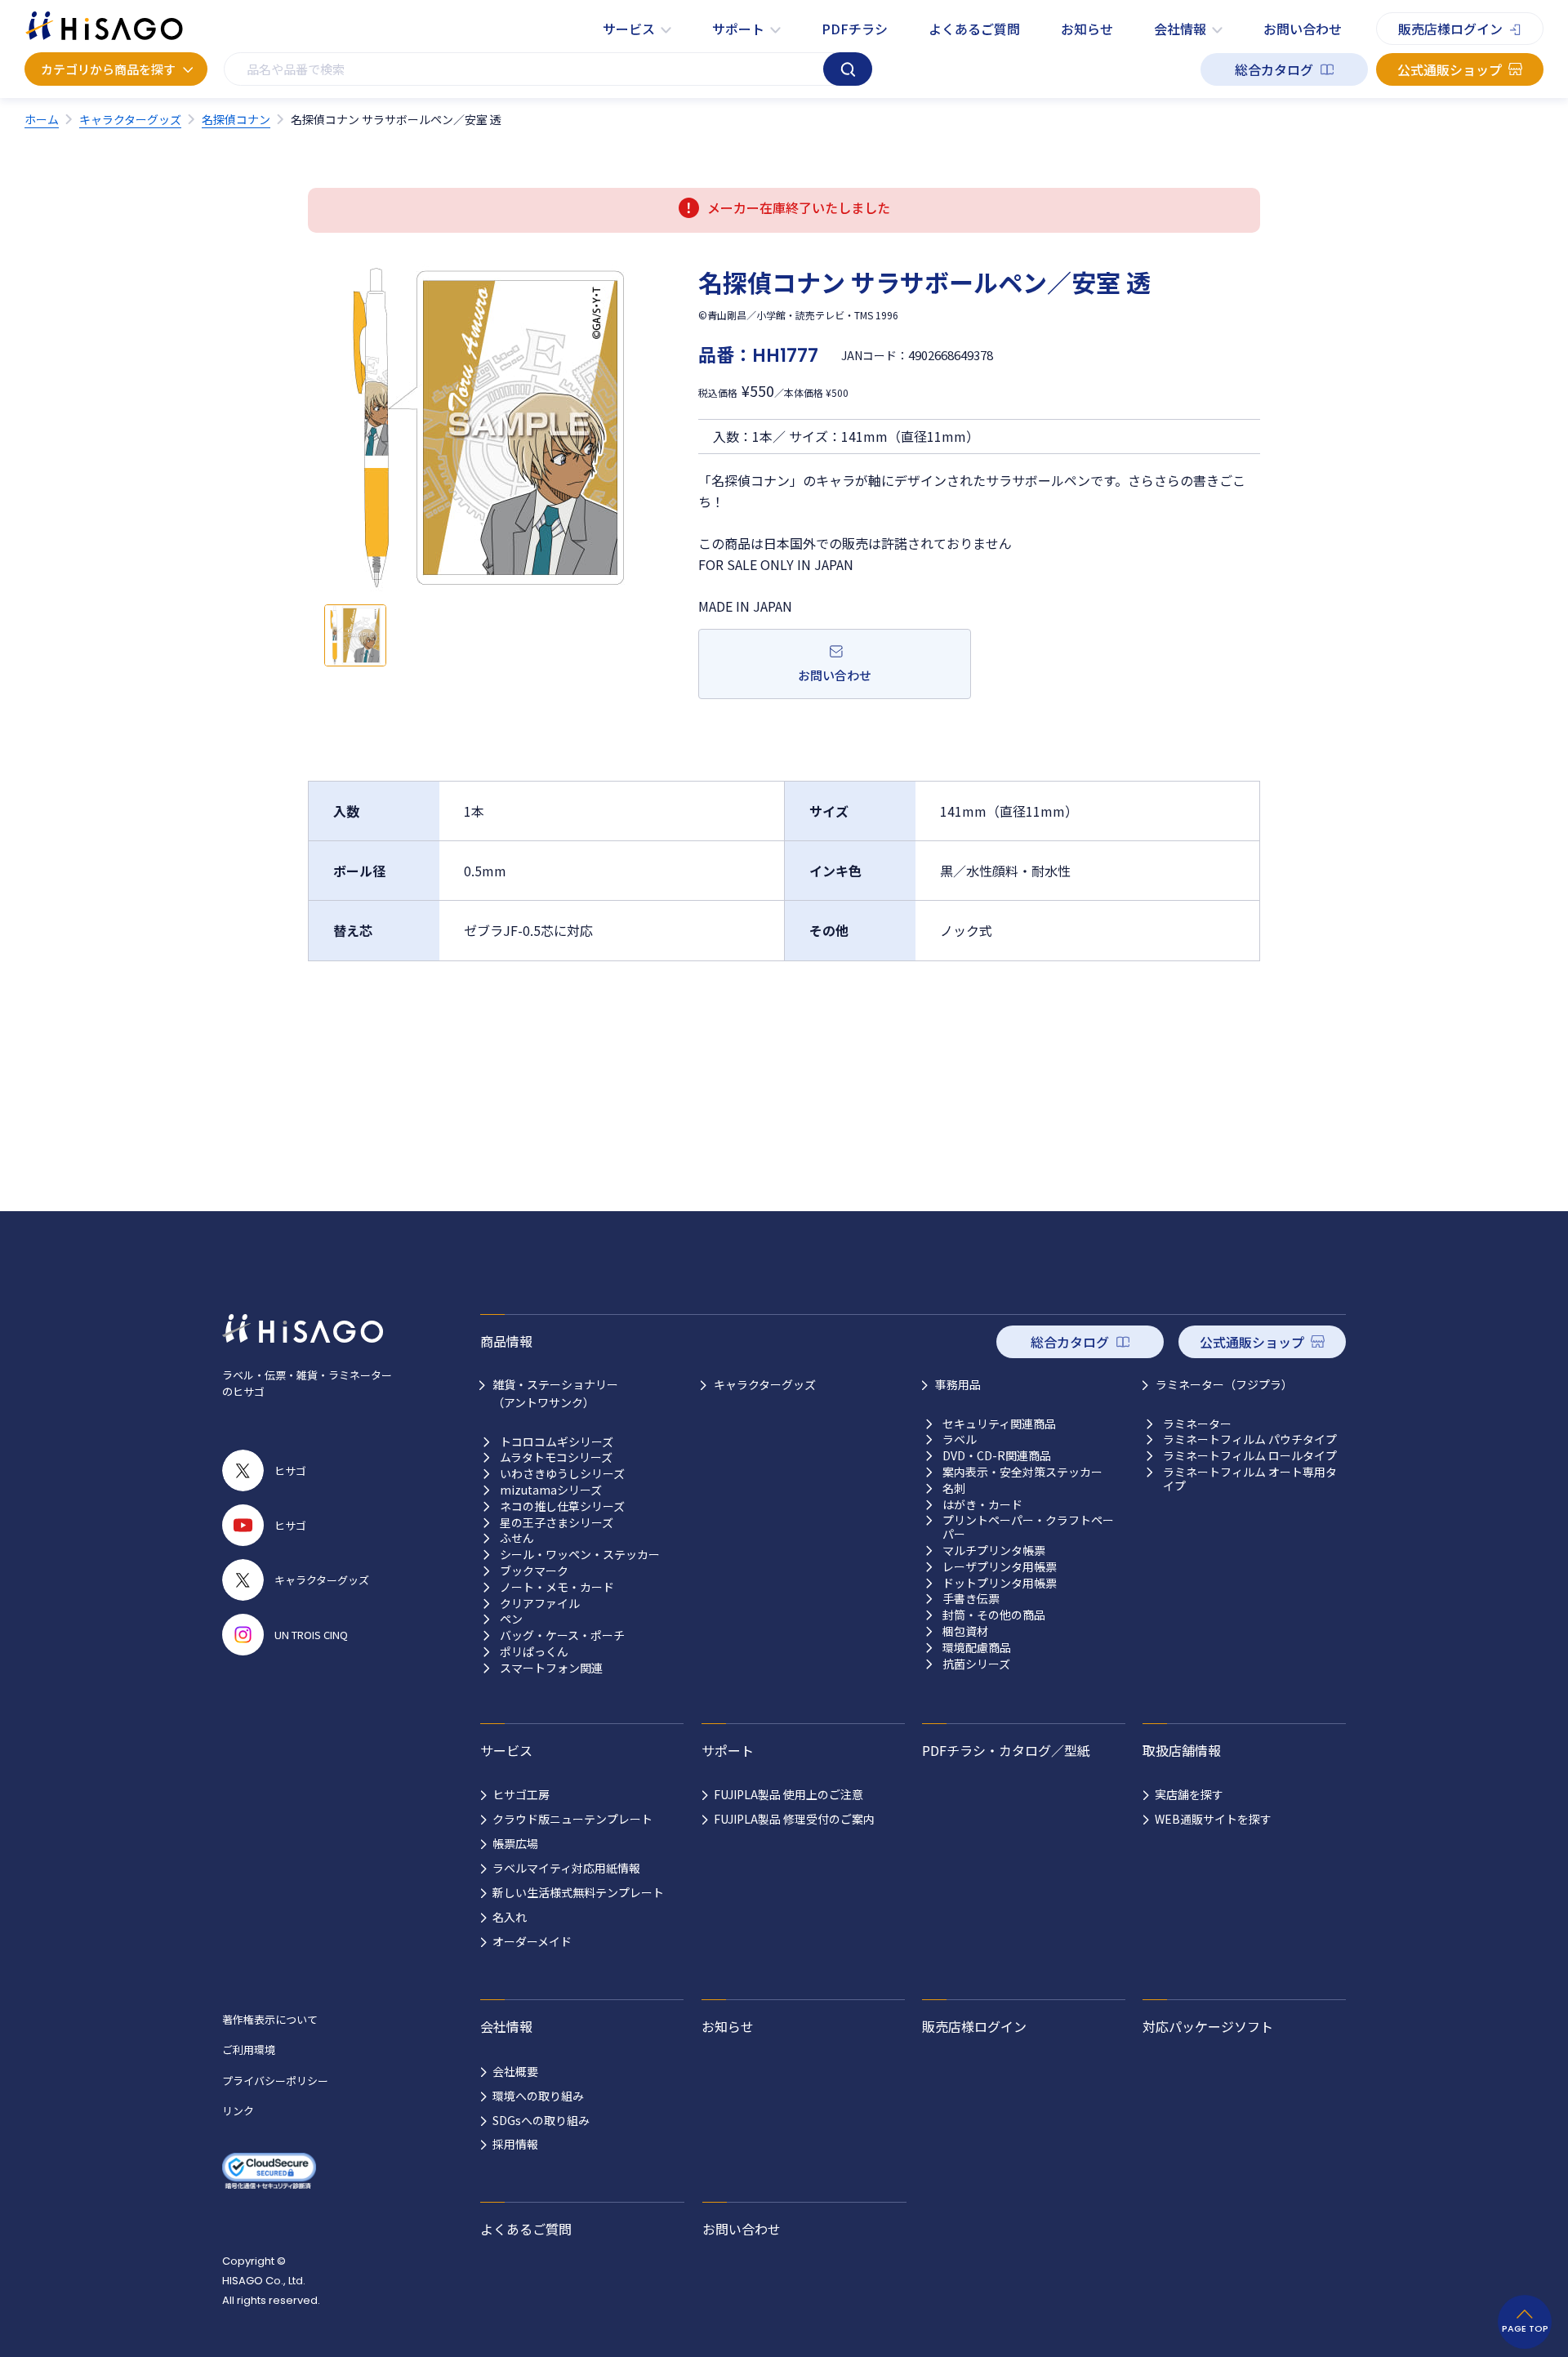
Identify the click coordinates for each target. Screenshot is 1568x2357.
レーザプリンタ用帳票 (1000, 1567)
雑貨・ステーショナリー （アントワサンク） (555, 1393)
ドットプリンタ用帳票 (1000, 1583)
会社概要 (515, 2071)
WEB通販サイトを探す (1213, 1819)
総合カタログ (1274, 69)
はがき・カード (982, 1505)
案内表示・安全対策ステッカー (1022, 1472)
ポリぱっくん (534, 1652)
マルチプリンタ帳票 (994, 1551)
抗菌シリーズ (976, 1664)
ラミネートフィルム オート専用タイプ (1250, 1479)
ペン (511, 1619)
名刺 (954, 1488)
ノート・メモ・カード (557, 1587)
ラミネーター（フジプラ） (1224, 1384)
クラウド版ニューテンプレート (572, 1819)
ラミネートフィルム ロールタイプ (1250, 1456)
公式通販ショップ (1450, 69)
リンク (238, 2111)
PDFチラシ (855, 29)
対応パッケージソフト (1208, 2026)
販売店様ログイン (1450, 29)
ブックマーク (534, 1571)
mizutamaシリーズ (551, 1490)
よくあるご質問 (974, 29)
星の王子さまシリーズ (557, 1523)
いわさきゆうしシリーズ (562, 1474)
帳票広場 (515, 1843)
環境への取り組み (538, 2096)
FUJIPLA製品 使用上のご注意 (788, 1794)
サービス (629, 29)
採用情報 (515, 2144)
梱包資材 (965, 1631)
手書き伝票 (971, 1599)
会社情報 (1180, 29)
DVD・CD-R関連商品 (997, 1456)
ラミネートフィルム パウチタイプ (1250, 1439)
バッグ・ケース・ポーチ (562, 1635)
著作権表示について (270, 2019)
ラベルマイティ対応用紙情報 (566, 1868)
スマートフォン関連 (551, 1668)
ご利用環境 (249, 2050)
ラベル (960, 1439)
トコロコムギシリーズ (557, 1442)
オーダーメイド (532, 1941)
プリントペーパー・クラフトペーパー (1028, 1527)
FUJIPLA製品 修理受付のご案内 (794, 1819)
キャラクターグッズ (765, 1384)
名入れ (510, 1917)
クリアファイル (540, 1604)
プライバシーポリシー (275, 2081)
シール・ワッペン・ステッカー (580, 1555)
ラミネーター (1197, 1424)
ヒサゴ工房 (521, 1794)
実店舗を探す (1189, 1794)
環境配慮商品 (977, 1648)
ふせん (517, 1538)
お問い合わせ (1303, 29)
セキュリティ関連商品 (999, 1424)
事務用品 (958, 1384)
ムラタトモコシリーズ (556, 1457)
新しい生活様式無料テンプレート (578, 1892)
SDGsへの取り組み (541, 2120)
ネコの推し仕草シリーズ (562, 1506)
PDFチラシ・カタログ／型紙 (1006, 1750)
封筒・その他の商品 (994, 1615)
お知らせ (1087, 29)
